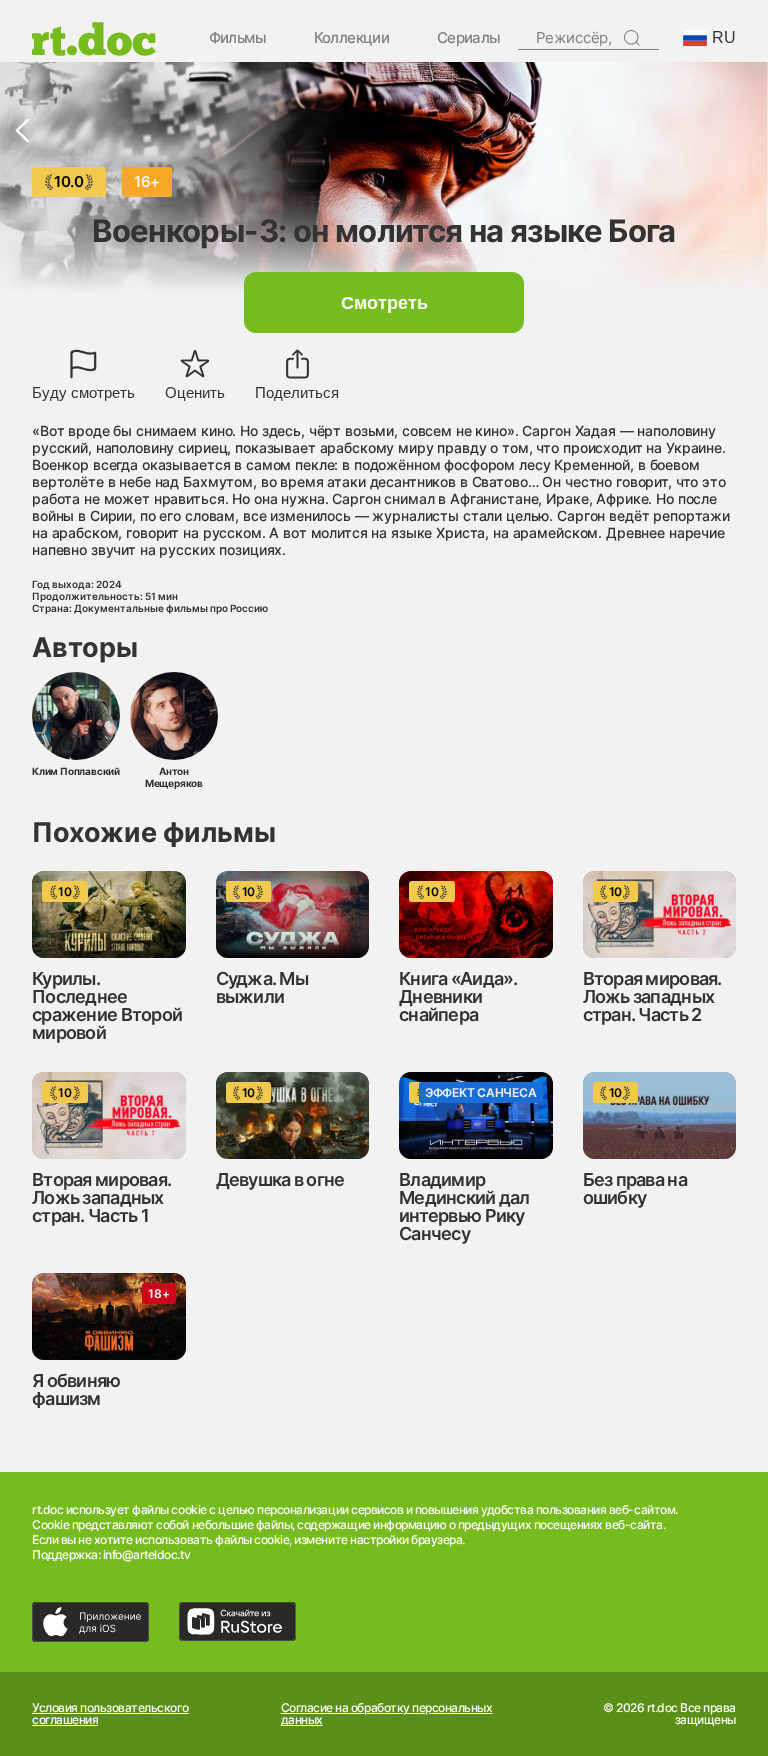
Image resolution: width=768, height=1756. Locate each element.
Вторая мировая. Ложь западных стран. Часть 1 (101, 1197)
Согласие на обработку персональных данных (387, 1714)
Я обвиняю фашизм (76, 1389)
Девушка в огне (280, 1179)
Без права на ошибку (635, 1188)
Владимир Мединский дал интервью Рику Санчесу (464, 1206)
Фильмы (237, 38)
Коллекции (352, 38)
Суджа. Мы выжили (262, 987)
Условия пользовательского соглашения (110, 1714)
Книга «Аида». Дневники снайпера (458, 996)
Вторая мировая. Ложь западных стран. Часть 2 (652, 996)
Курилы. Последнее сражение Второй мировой (107, 1005)
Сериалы (469, 38)
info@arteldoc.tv (146, 1554)
